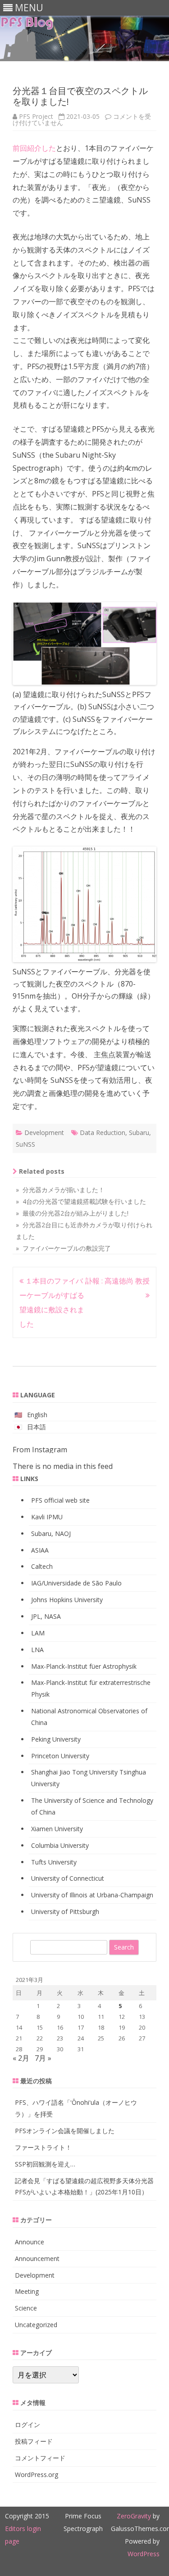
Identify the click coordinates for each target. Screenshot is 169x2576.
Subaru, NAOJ (51, 1533)
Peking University (56, 1739)
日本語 (37, 1427)
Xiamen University (57, 1829)
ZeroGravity (134, 2516)
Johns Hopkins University (67, 1600)
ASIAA (40, 1550)
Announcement (37, 2259)
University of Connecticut (68, 1878)
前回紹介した (34, 148)
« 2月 (21, 2058)
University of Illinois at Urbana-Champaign (92, 1895)
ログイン (27, 2425)
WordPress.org (37, 2475)
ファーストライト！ (43, 2147)
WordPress (144, 2554)
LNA (37, 1650)
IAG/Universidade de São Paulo (76, 1583)
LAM (38, 1633)
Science (26, 2308)
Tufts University (54, 1862)
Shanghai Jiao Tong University (74, 1772)
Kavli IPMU (47, 1517)
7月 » (43, 2058)
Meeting (27, 2291)
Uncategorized (36, 2325)
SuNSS (25, 1144)
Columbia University (60, 1845)
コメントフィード (40, 2458)
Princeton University (60, 1756)
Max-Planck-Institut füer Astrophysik (84, 1666)
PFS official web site (60, 1500)
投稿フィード (34, 2441)
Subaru (139, 1133)
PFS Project (36, 116)
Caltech (42, 1566)
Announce (30, 2242)
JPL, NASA (46, 1616)
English (37, 1415)
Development (44, 1133)
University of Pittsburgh (65, 1912)
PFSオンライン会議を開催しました (65, 2131)
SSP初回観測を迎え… (45, 2164)
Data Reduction (103, 1133)
